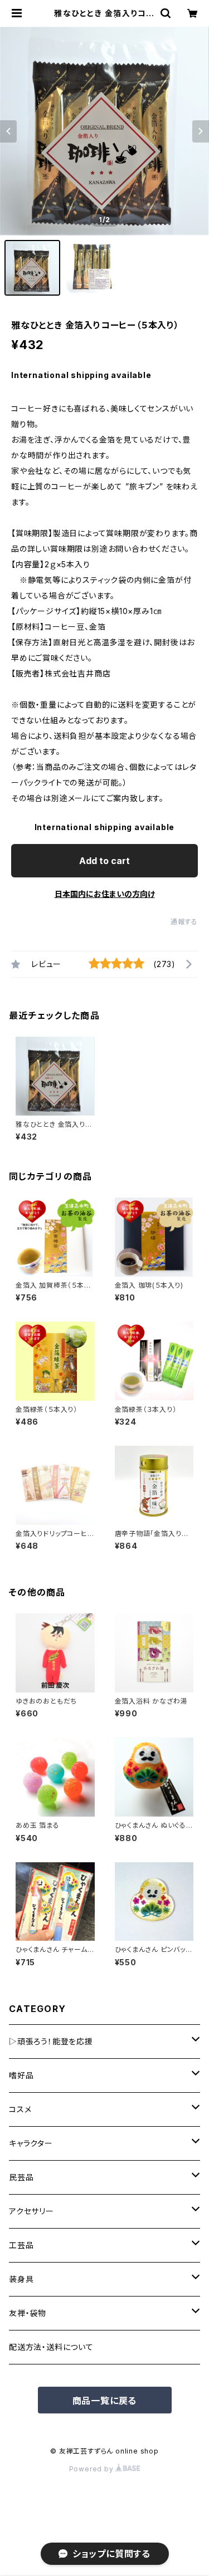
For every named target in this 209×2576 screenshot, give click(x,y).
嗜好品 (21, 2075)
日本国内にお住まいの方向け (105, 894)
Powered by (93, 2469)
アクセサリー (31, 2211)
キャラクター (31, 2143)
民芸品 (21, 2177)
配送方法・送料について (51, 2347)
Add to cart (104, 861)
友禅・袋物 (28, 2313)
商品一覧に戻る (105, 2401)
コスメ (20, 2109)
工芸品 (21, 2245)
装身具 (21, 2279)
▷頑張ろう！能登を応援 (51, 2041)
